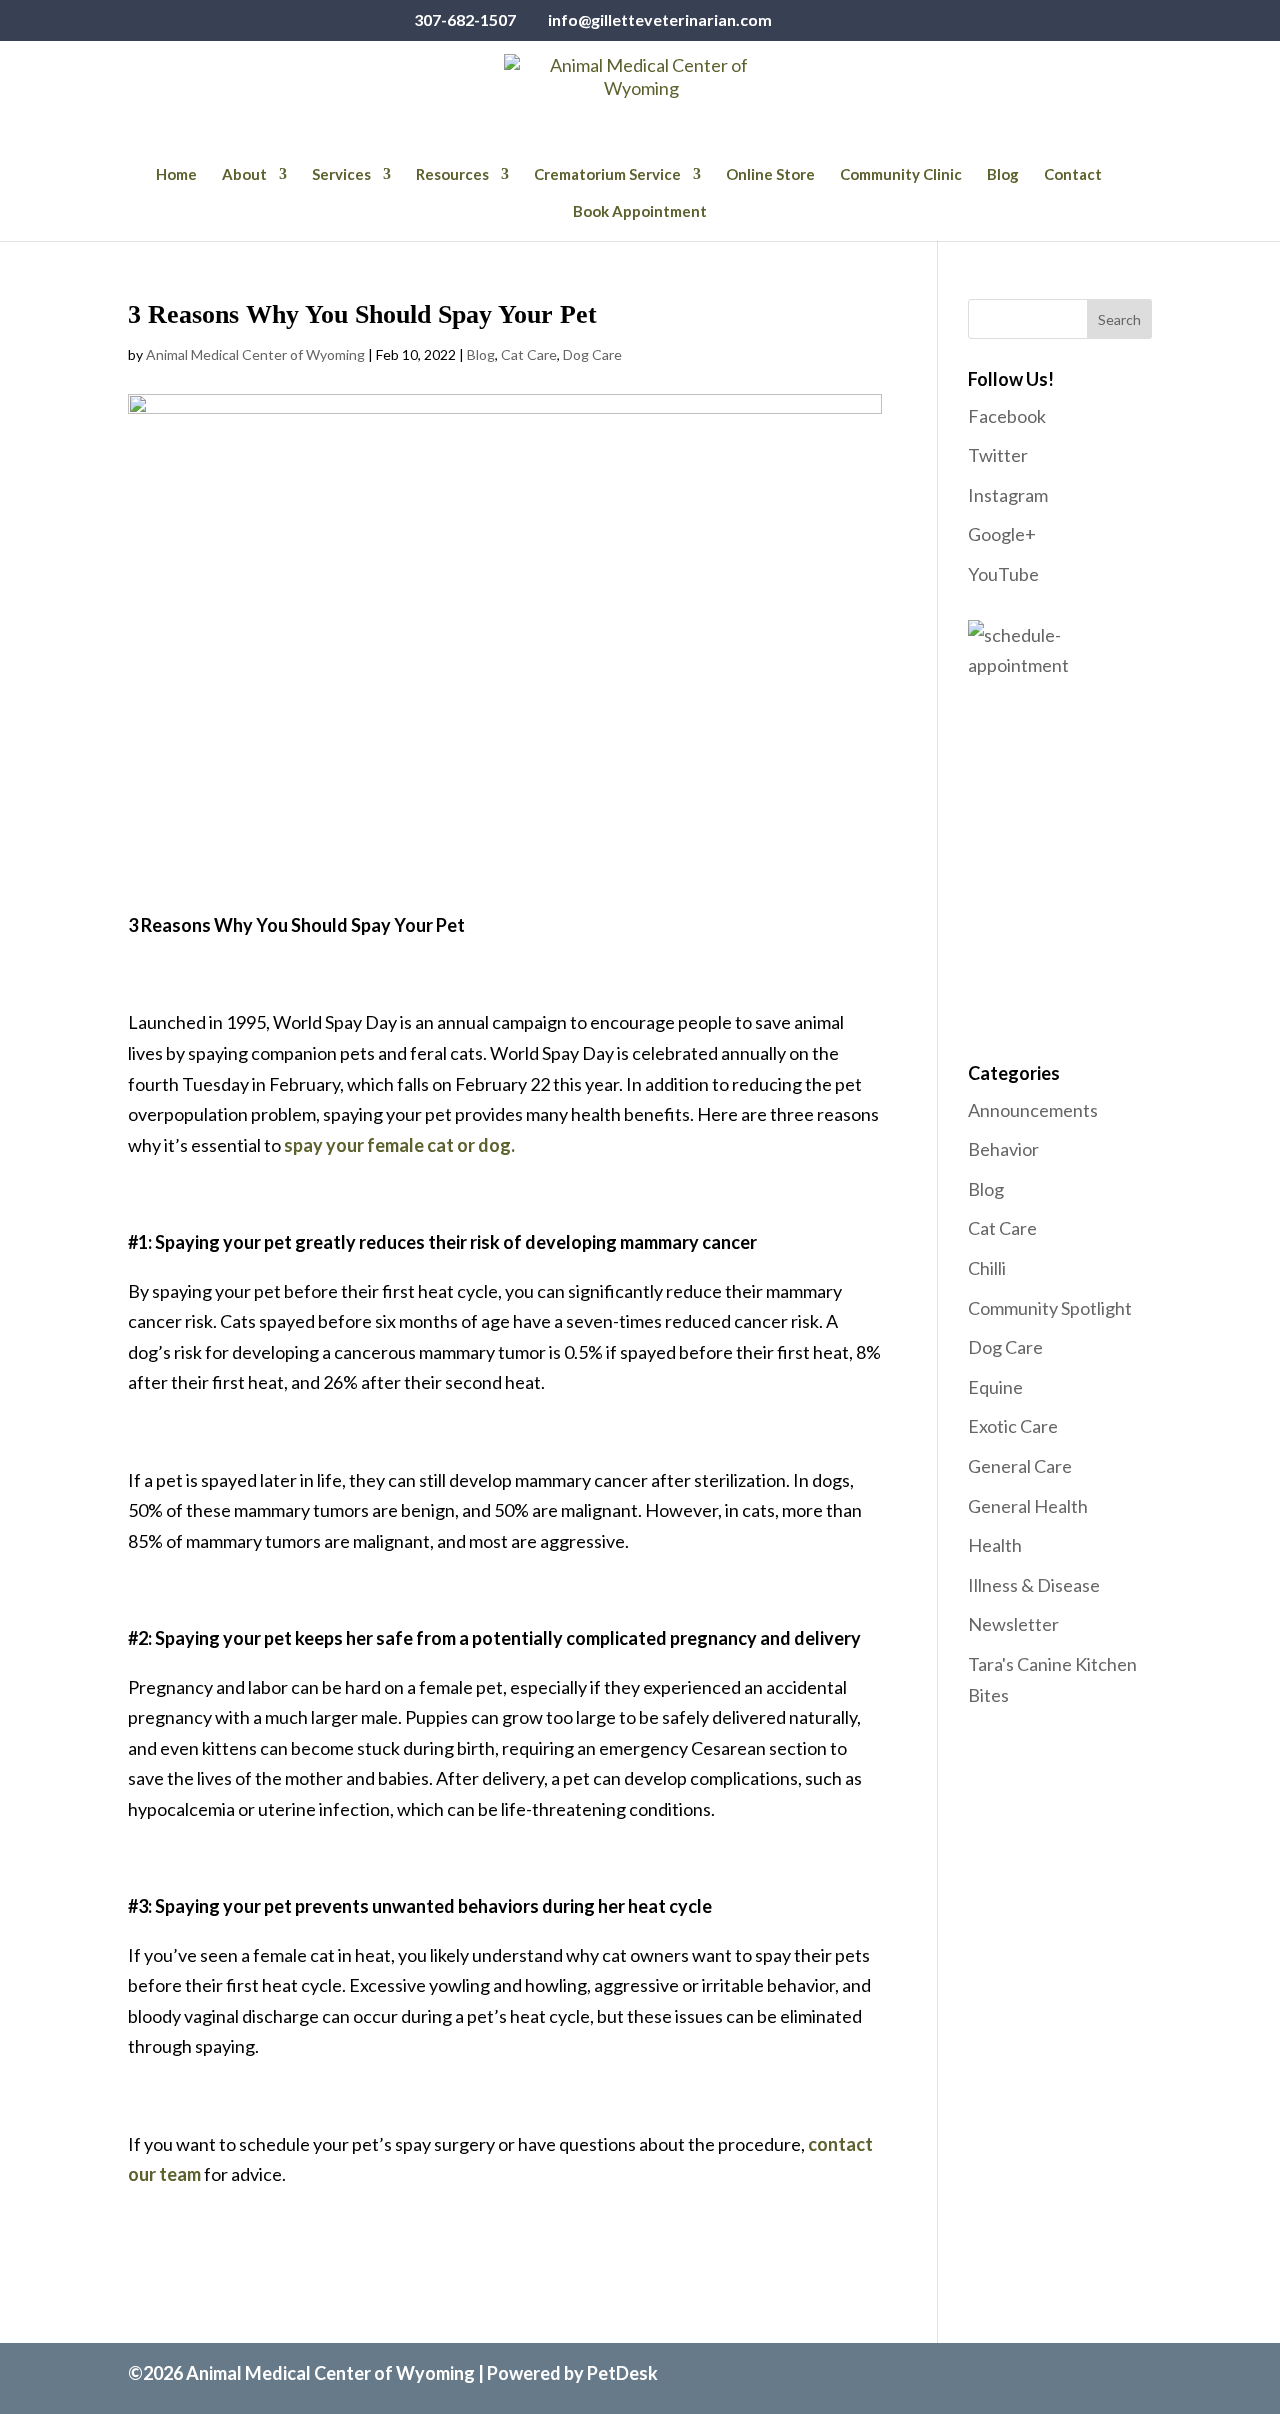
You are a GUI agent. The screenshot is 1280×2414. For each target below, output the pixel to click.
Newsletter (1013, 1624)
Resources (452, 175)
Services (341, 175)
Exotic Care (1013, 1426)
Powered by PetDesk (572, 2373)
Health (995, 1545)
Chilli (987, 1268)
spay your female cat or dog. (399, 1145)
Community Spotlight (1050, 1308)
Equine (995, 1387)
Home (176, 175)
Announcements (1033, 1110)
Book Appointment (640, 212)
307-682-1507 (465, 19)
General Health (1028, 1506)
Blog (1003, 175)
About (244, 175)
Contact (1073, 175)
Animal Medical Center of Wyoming (255, 354)
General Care (1020, 1466)
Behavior (1003, 1149)
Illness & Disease (1034, 1585)
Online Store (770, 175)
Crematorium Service (607, 175)
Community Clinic (901, 175)
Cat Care (529, 354)
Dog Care (592, 354)
